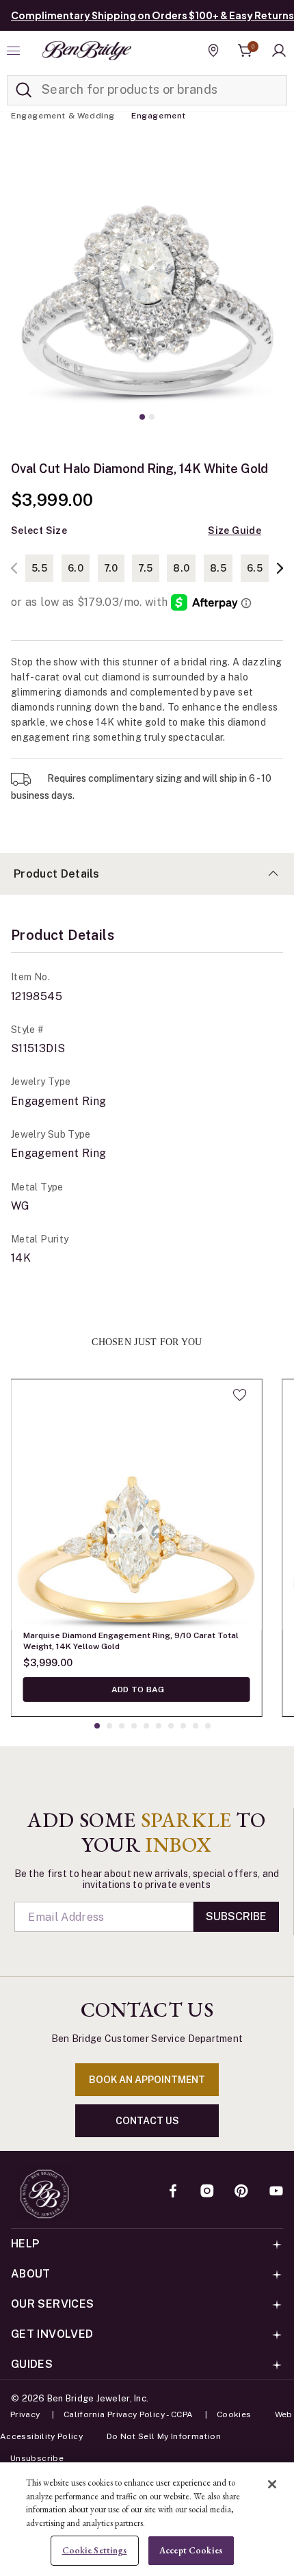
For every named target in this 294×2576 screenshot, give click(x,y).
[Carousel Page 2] (152, 417)
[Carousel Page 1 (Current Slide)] (142, 417)
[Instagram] (207, 2192)
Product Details (57, 874)
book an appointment (147, 2080)
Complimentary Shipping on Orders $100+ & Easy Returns (152, 15)
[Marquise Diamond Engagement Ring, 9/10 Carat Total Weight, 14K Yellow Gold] (137, 1505)
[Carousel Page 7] (171, 1726)
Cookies (234, 2414)
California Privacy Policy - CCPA (129, 2414)
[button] (279, 51)
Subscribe (236, 1916)
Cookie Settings (95, 2550)
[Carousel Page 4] (134, 1726)
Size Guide (235, 531)
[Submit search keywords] (24, 90)
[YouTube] (276, 2192)
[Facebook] (173, 2192)
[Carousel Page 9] (196, 1726)
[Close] (272, 2484)
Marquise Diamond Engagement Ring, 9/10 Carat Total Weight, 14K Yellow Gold (131, 1641)
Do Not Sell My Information (164, 2436)
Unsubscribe (37, 2458)
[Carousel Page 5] (146, 1726)
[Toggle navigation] (15, 51)
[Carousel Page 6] (159, 1726)
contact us (147, 2121)
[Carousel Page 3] (122, 1726)
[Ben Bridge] (87, 51)
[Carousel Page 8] (183, 1726)
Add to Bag (137, 1689)
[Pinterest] (241, 2192)
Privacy (25, 2414)
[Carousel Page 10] (208, 1726)
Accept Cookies (191, 2550)
